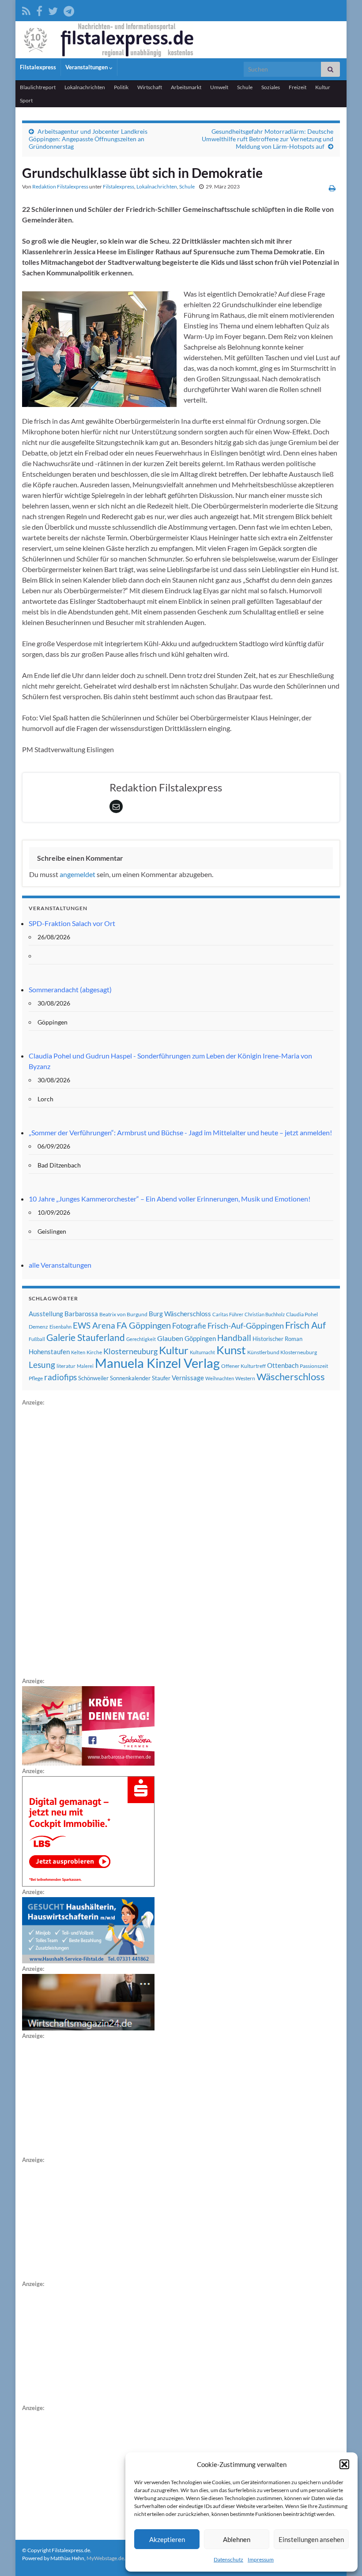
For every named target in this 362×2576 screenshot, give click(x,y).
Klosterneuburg (130, 1351)
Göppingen (200, 1339)
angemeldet (77, 874)
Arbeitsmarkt (186, 87)
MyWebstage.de (105, 2558)
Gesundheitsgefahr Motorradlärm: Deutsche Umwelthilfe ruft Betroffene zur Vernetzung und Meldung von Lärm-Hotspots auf (268, 139)
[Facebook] (39, 9)
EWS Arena (94, 1326)
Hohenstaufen (49, 1352)
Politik (121, 87)
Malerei (85, 1366)
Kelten (78, 1352)
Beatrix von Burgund (123, 1314)
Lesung (42, 1365)
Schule (245, 87)
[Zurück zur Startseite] (181, 40)
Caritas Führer (228, 1314)
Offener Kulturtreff (243, 1366)
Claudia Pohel (302, 1314)
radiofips (60, 1377)
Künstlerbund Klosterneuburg (282, 1352)
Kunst (231, 1350)
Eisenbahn (60, 1327)
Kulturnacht (202, 1352)
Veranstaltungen (87, 67)
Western (245, 1378)
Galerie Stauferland (86, 1337)
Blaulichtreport (38, 87)
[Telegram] (69, 9)
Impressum (261, 2559)
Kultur (323, 87)
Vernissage (188, 1378)
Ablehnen (237, 2539)
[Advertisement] (88, 1540)
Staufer (161, 1378)
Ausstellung (46, 1314)
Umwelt (219, 87)
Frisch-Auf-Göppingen (246, 1326)
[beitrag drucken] (332, 188)
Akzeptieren (167, 2539)
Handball (234, 1338)
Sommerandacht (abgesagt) (70, 989)
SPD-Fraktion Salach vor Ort (72, 923)
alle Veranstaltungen (60, 1265)
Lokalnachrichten (85, 87)
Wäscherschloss (291, 1377)
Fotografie (189, 1326)
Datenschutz (228, 2559)
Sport (26, 100)
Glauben (170, 1338)
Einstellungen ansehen (311, 2539)
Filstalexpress (38, 67)
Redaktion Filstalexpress (60, 186)
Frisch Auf (305, 1325)
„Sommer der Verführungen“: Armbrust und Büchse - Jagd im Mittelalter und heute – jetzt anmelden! (180, 1132)
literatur (66, 1366)
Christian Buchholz (265, 1314)
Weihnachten (220, 1378)
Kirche (94, 1352)
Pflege (36, 1378)
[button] (344, 2464)
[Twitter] (53, 9)
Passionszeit (314, 1366)
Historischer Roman (277, 1339)
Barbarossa (81, 1314)
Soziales (271, 87)
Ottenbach (283, 1365)
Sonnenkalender (130, 1378)
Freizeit (298, 87)
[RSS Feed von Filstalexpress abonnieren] (26, 9)
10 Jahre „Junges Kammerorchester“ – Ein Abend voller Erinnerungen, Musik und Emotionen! (170, 1199)
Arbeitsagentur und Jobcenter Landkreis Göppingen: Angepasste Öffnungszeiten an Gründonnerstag (88, 139)
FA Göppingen (144, 1325)
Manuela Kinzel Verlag (157, 1363)
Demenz (38, 1327)
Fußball (37, 1339)
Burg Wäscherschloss (180, 1314)
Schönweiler (93, 1378)
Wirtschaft (150, 87)
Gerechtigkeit (141, 1339)
